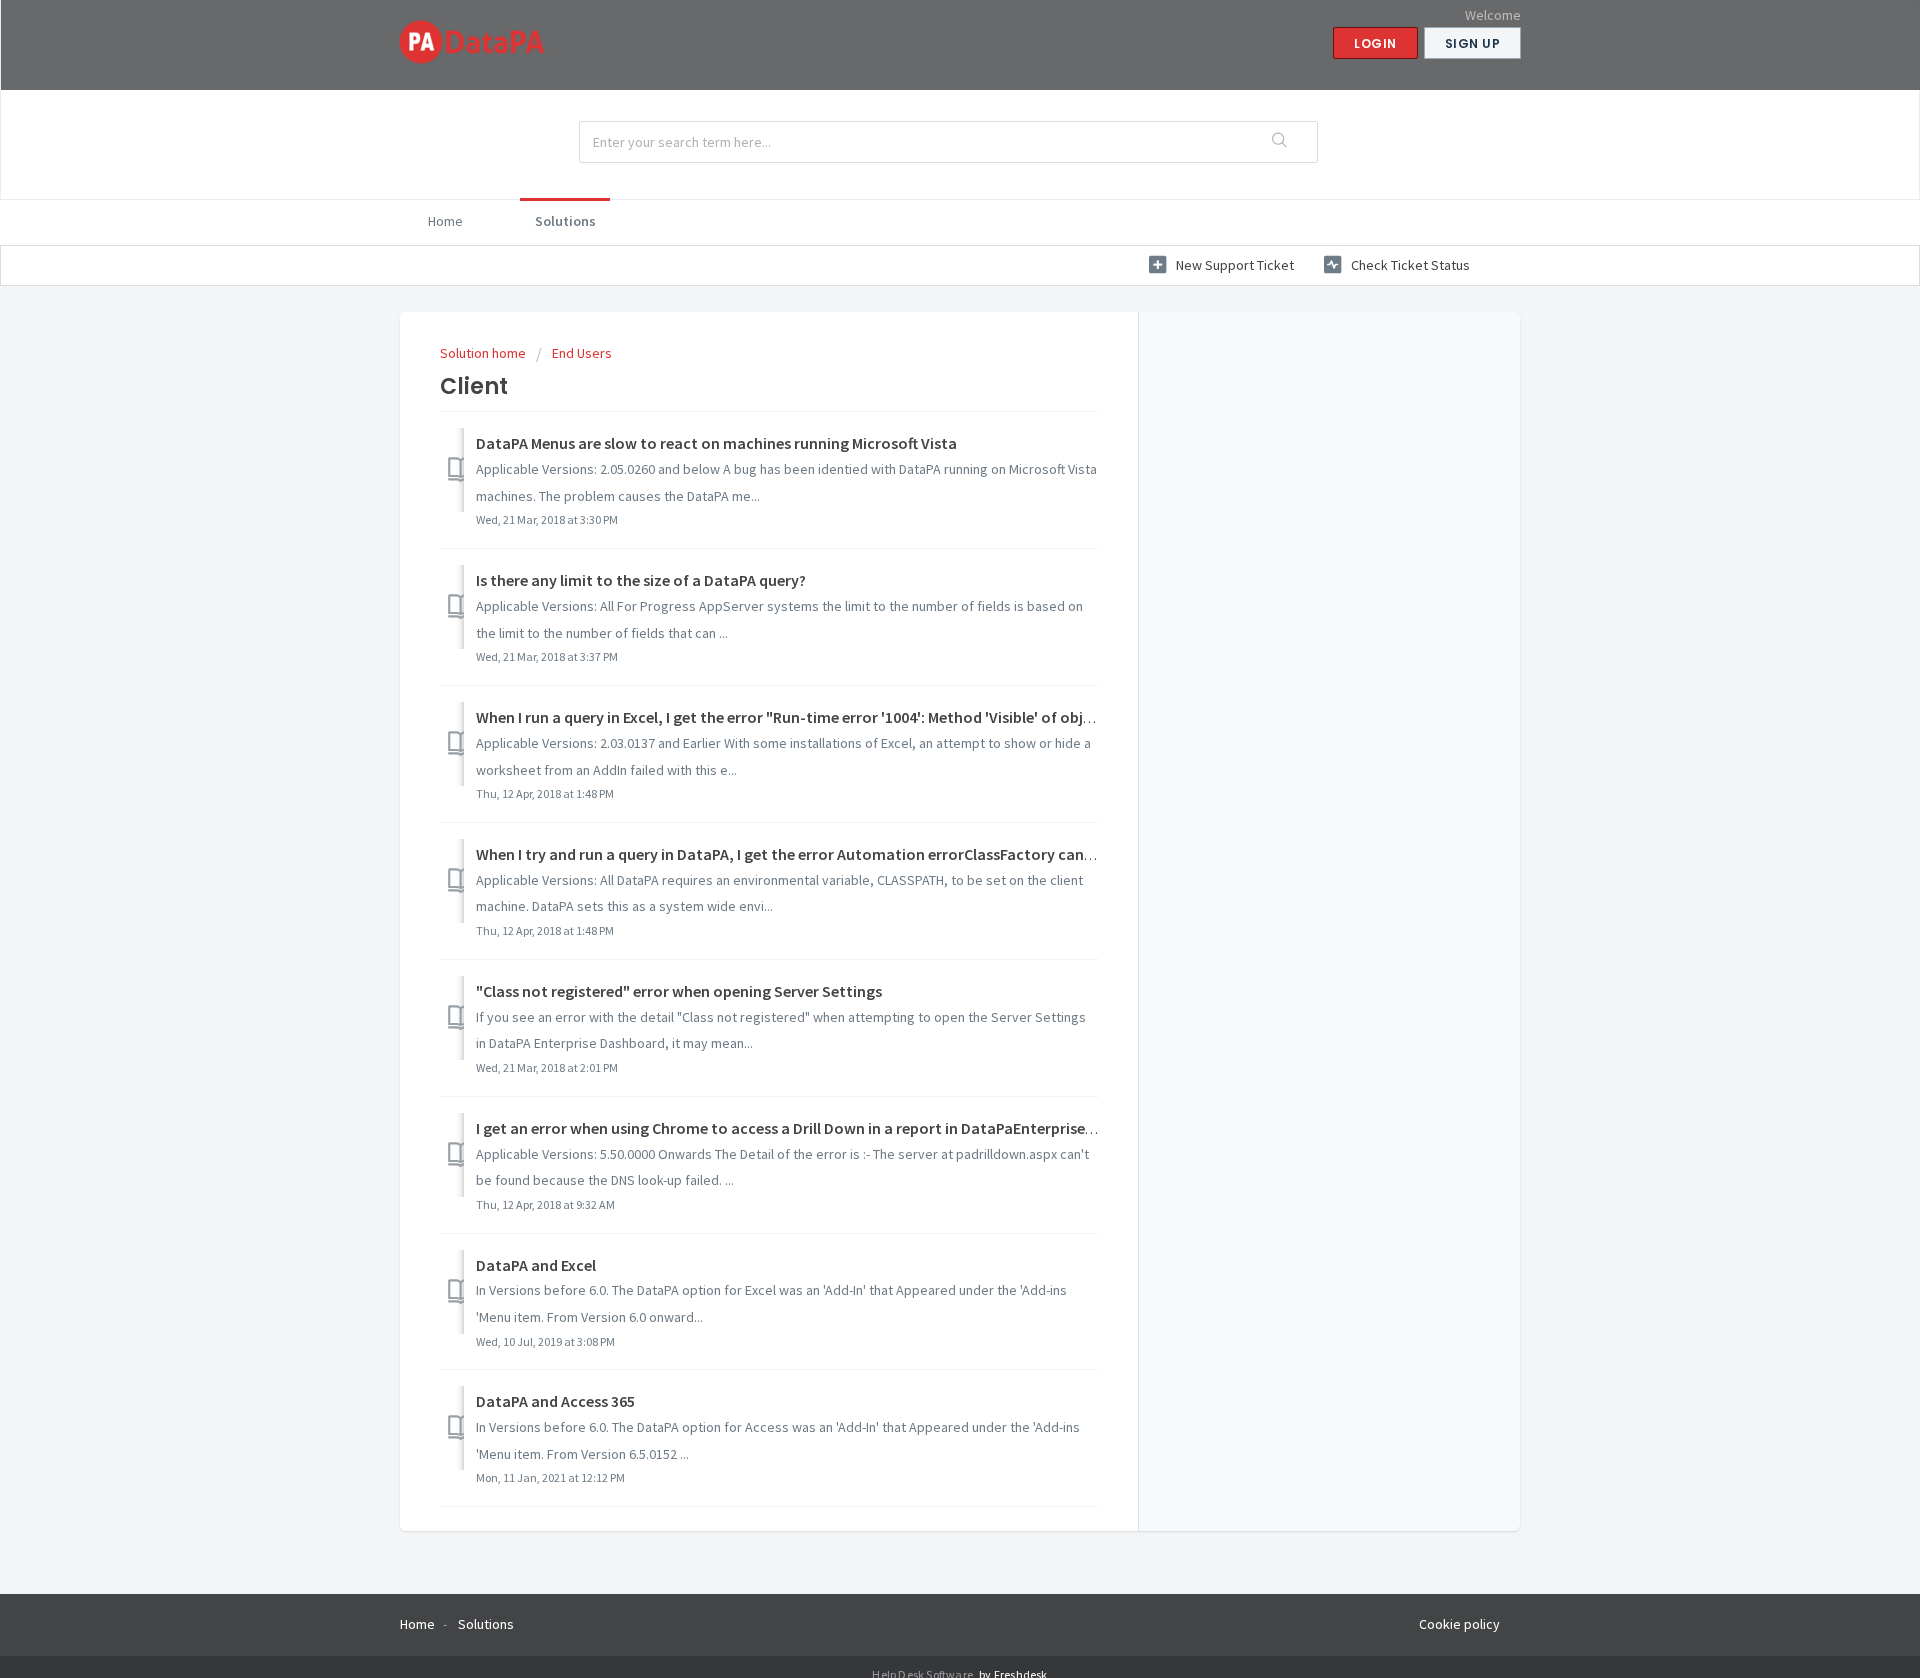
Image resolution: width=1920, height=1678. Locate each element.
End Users (582, 353)
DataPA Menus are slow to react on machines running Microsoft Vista (716, 443)
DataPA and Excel (536, 1265)
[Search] (1281, 142)
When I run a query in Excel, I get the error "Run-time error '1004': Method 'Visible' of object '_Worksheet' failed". (865, 717)
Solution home (484, 353)
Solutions (565, 221)
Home (445, 221)
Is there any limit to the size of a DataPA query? (641, 580)
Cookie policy (1459, 1624)
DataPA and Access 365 (555, 1401)
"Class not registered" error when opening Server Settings (679, 991)
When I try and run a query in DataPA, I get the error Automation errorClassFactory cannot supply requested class (873, 854)
